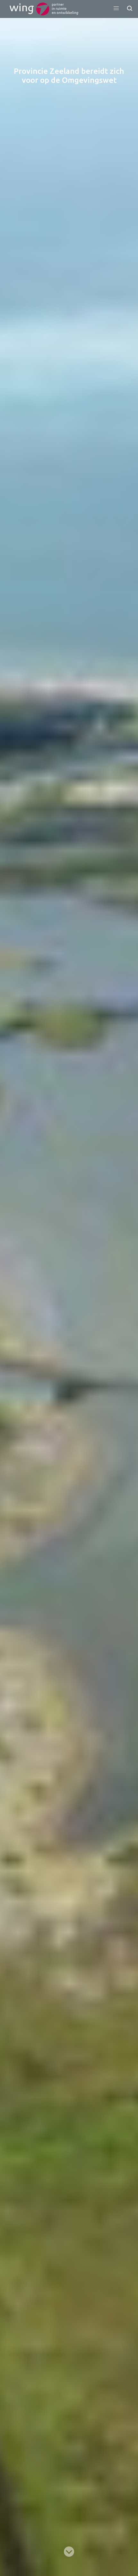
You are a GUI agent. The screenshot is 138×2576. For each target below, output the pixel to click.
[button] (116, 8)
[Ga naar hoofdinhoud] (69, 2552)
